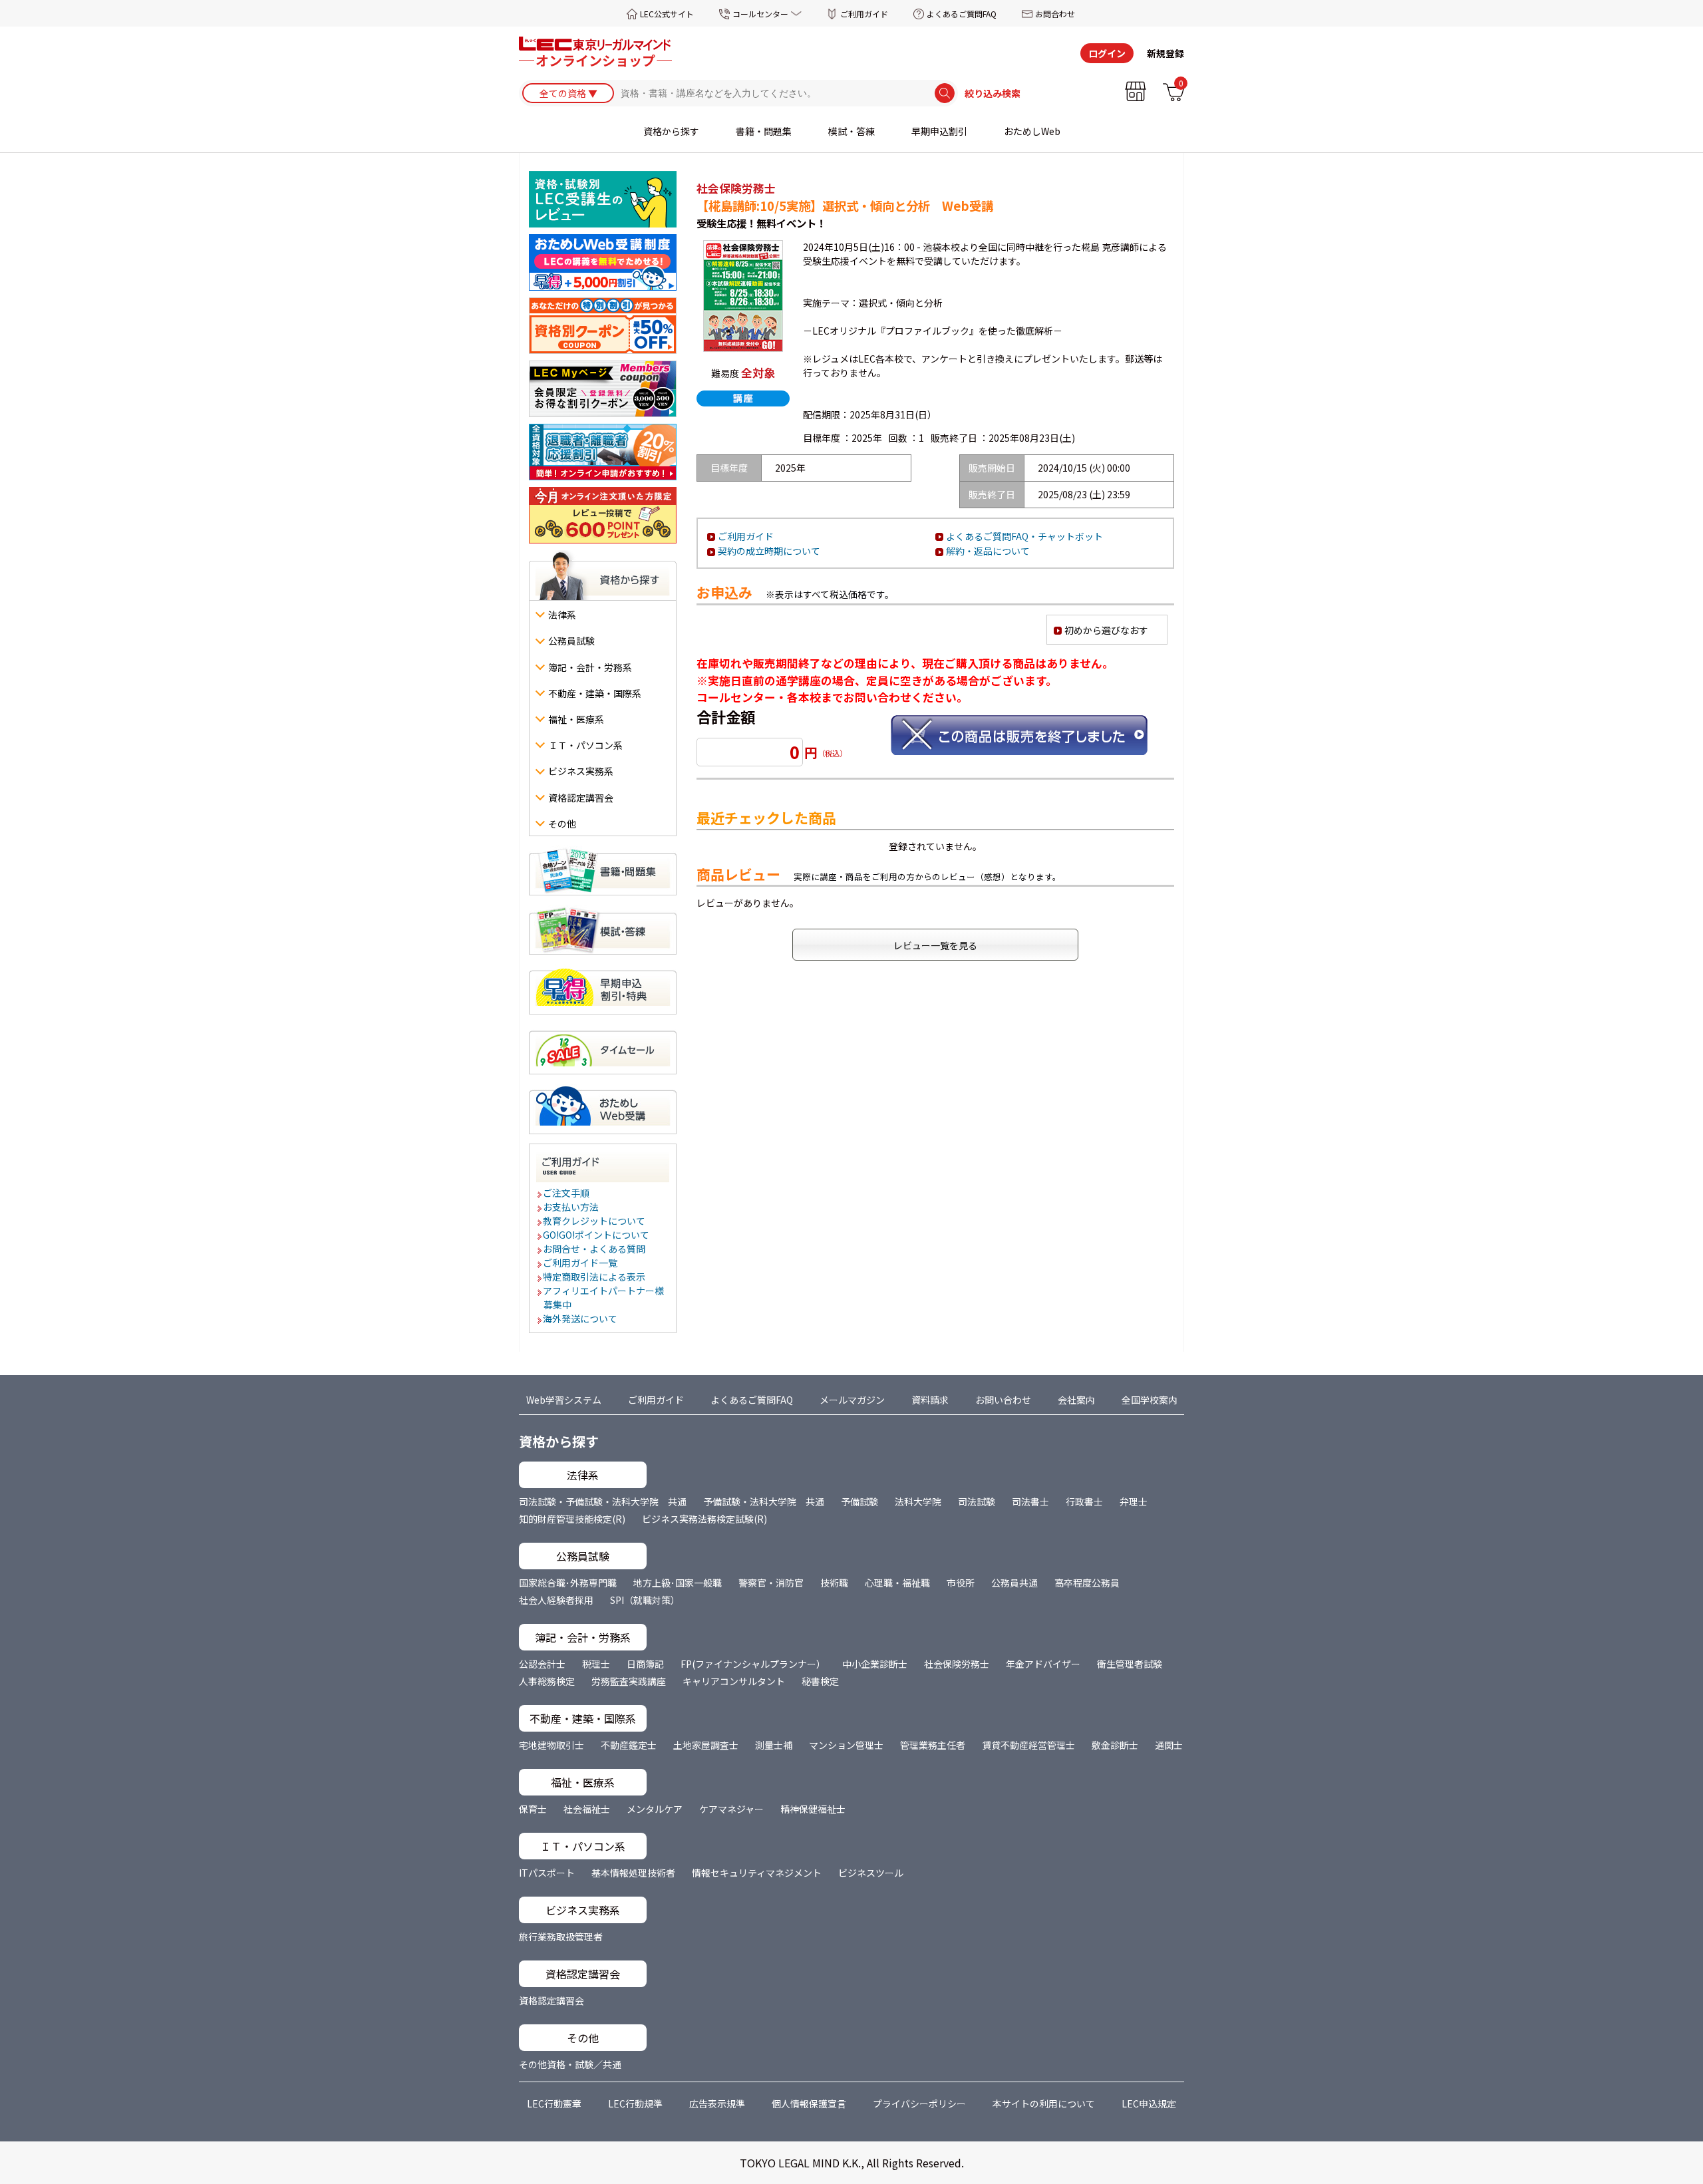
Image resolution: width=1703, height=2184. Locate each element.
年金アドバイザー (1043, 1664)
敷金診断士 (1115, 1745)
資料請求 (930, 1400)
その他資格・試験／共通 (570, 2064)
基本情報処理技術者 (633, 1873)
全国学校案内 (1150, 1400)
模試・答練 (851, 131)
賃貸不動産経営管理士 (1028, 1745)
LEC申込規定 (1149, 2104)
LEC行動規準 (635, 2104)
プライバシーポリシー (919, 2104)
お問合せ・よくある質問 (595, 1249)
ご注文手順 (567, 1193)
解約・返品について (988, 551)
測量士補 (774, 1745)
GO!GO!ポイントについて (597, 1235)
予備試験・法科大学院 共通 (764, 1501)
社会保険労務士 (957, 1664)
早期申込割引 (939, 131)
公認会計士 (542, 1664)
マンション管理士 (846, 1745)
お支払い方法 (571, 1207)
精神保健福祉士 (813, 1809)
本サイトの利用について (1044, 2104)
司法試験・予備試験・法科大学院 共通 (603, 1501)
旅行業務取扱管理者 (561, 1937)
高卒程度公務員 (1087, 1583)
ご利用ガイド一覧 (581, 1263)
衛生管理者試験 (1130, 1664)
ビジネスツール (871, 1873)
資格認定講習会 (551, 2000)
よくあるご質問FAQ (962, 14)
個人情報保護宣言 (809, 2104)
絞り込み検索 (993, 93)
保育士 (533, 1809)
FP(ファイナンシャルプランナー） (753, 1664)
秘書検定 (820, 1681)
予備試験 (859, 1501)
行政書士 (1084, 1501)
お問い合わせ (1003, 1400)
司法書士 (1030, 1501)
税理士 (596, 1664)
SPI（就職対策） (645, 1600)
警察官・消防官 (771, 1583)
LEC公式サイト (667, 14)
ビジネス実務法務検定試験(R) (704, 1519)
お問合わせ (1055, 14)
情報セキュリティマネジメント (757, 1873)
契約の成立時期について (769, 551)
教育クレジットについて (595, 1221)
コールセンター (760, 14)
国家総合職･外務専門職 (568, 1583)
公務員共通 (1014, 1583)
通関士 (1169, 1745)
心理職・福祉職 (897, 1583)
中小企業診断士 (875, 1664)
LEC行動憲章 (554, 2104)
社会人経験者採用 (556, 1600)
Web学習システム (564, 1400)
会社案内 (1076, 1400)
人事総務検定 (547, 1681)
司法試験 (977, 1501)
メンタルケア (655, 1809)
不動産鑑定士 (629, 1745)
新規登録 (1165, 53)
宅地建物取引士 (551, 1745)
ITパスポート (547, 1873)
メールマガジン (852, 1400)
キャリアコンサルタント (734, 1681)
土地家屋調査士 (706, 1745)
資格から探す (671, 131)
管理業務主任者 (933, 1745)
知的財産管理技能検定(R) (572, 1519)
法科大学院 (918, 1501)
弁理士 (1134, 1501)
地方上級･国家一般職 (678, 1583)
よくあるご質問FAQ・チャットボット (1024, 536)
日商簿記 (645, 1664)
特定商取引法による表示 (595, 1277)
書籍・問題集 (764, 131)
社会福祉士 (587, 1809)
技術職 (834, 1583)
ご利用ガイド (864, 14)
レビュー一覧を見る (935, 945)
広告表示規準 (717, 2104)
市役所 (961, 1583)
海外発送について (581, 1319)
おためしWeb (1032, 131)
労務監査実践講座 (629, 1681)
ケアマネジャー (731, 1809)
